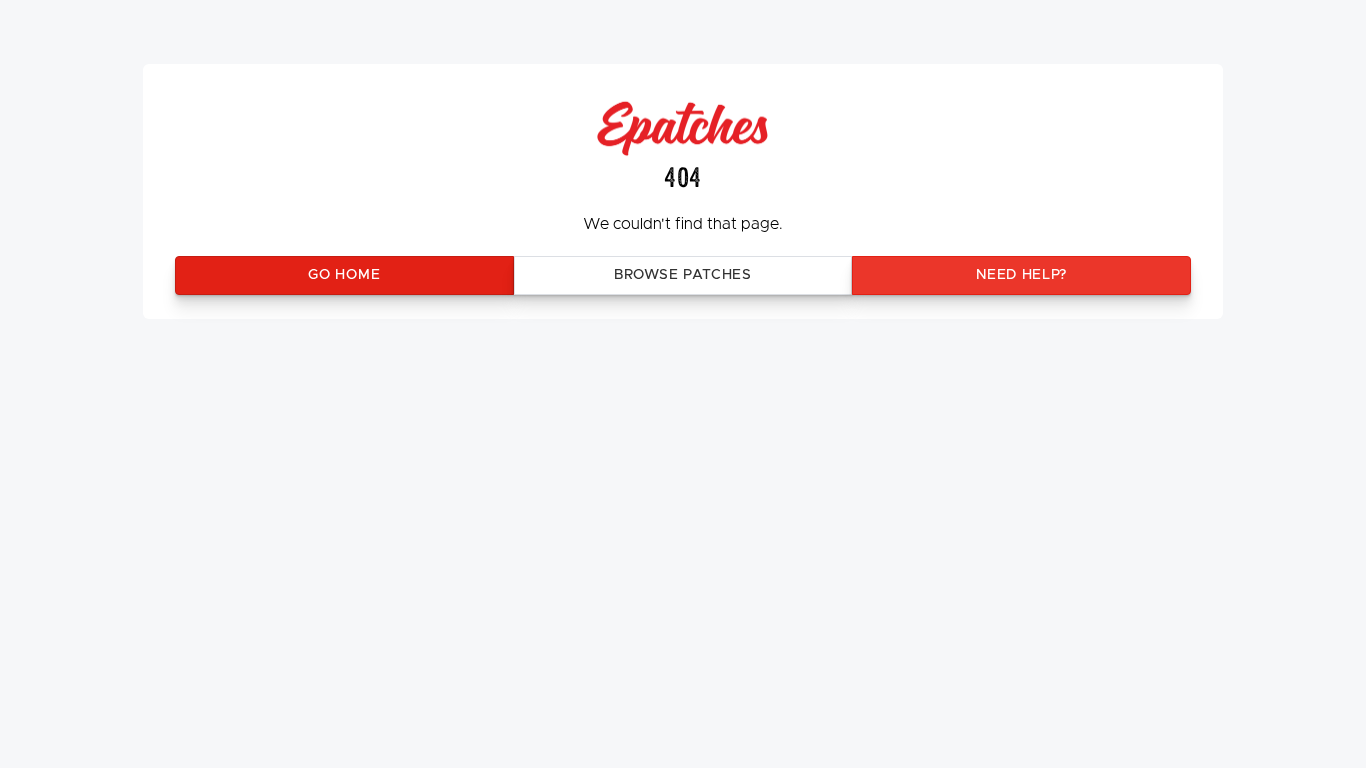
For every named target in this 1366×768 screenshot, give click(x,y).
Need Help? (1021, 275)
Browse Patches (683, 275)
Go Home (344, 275)
